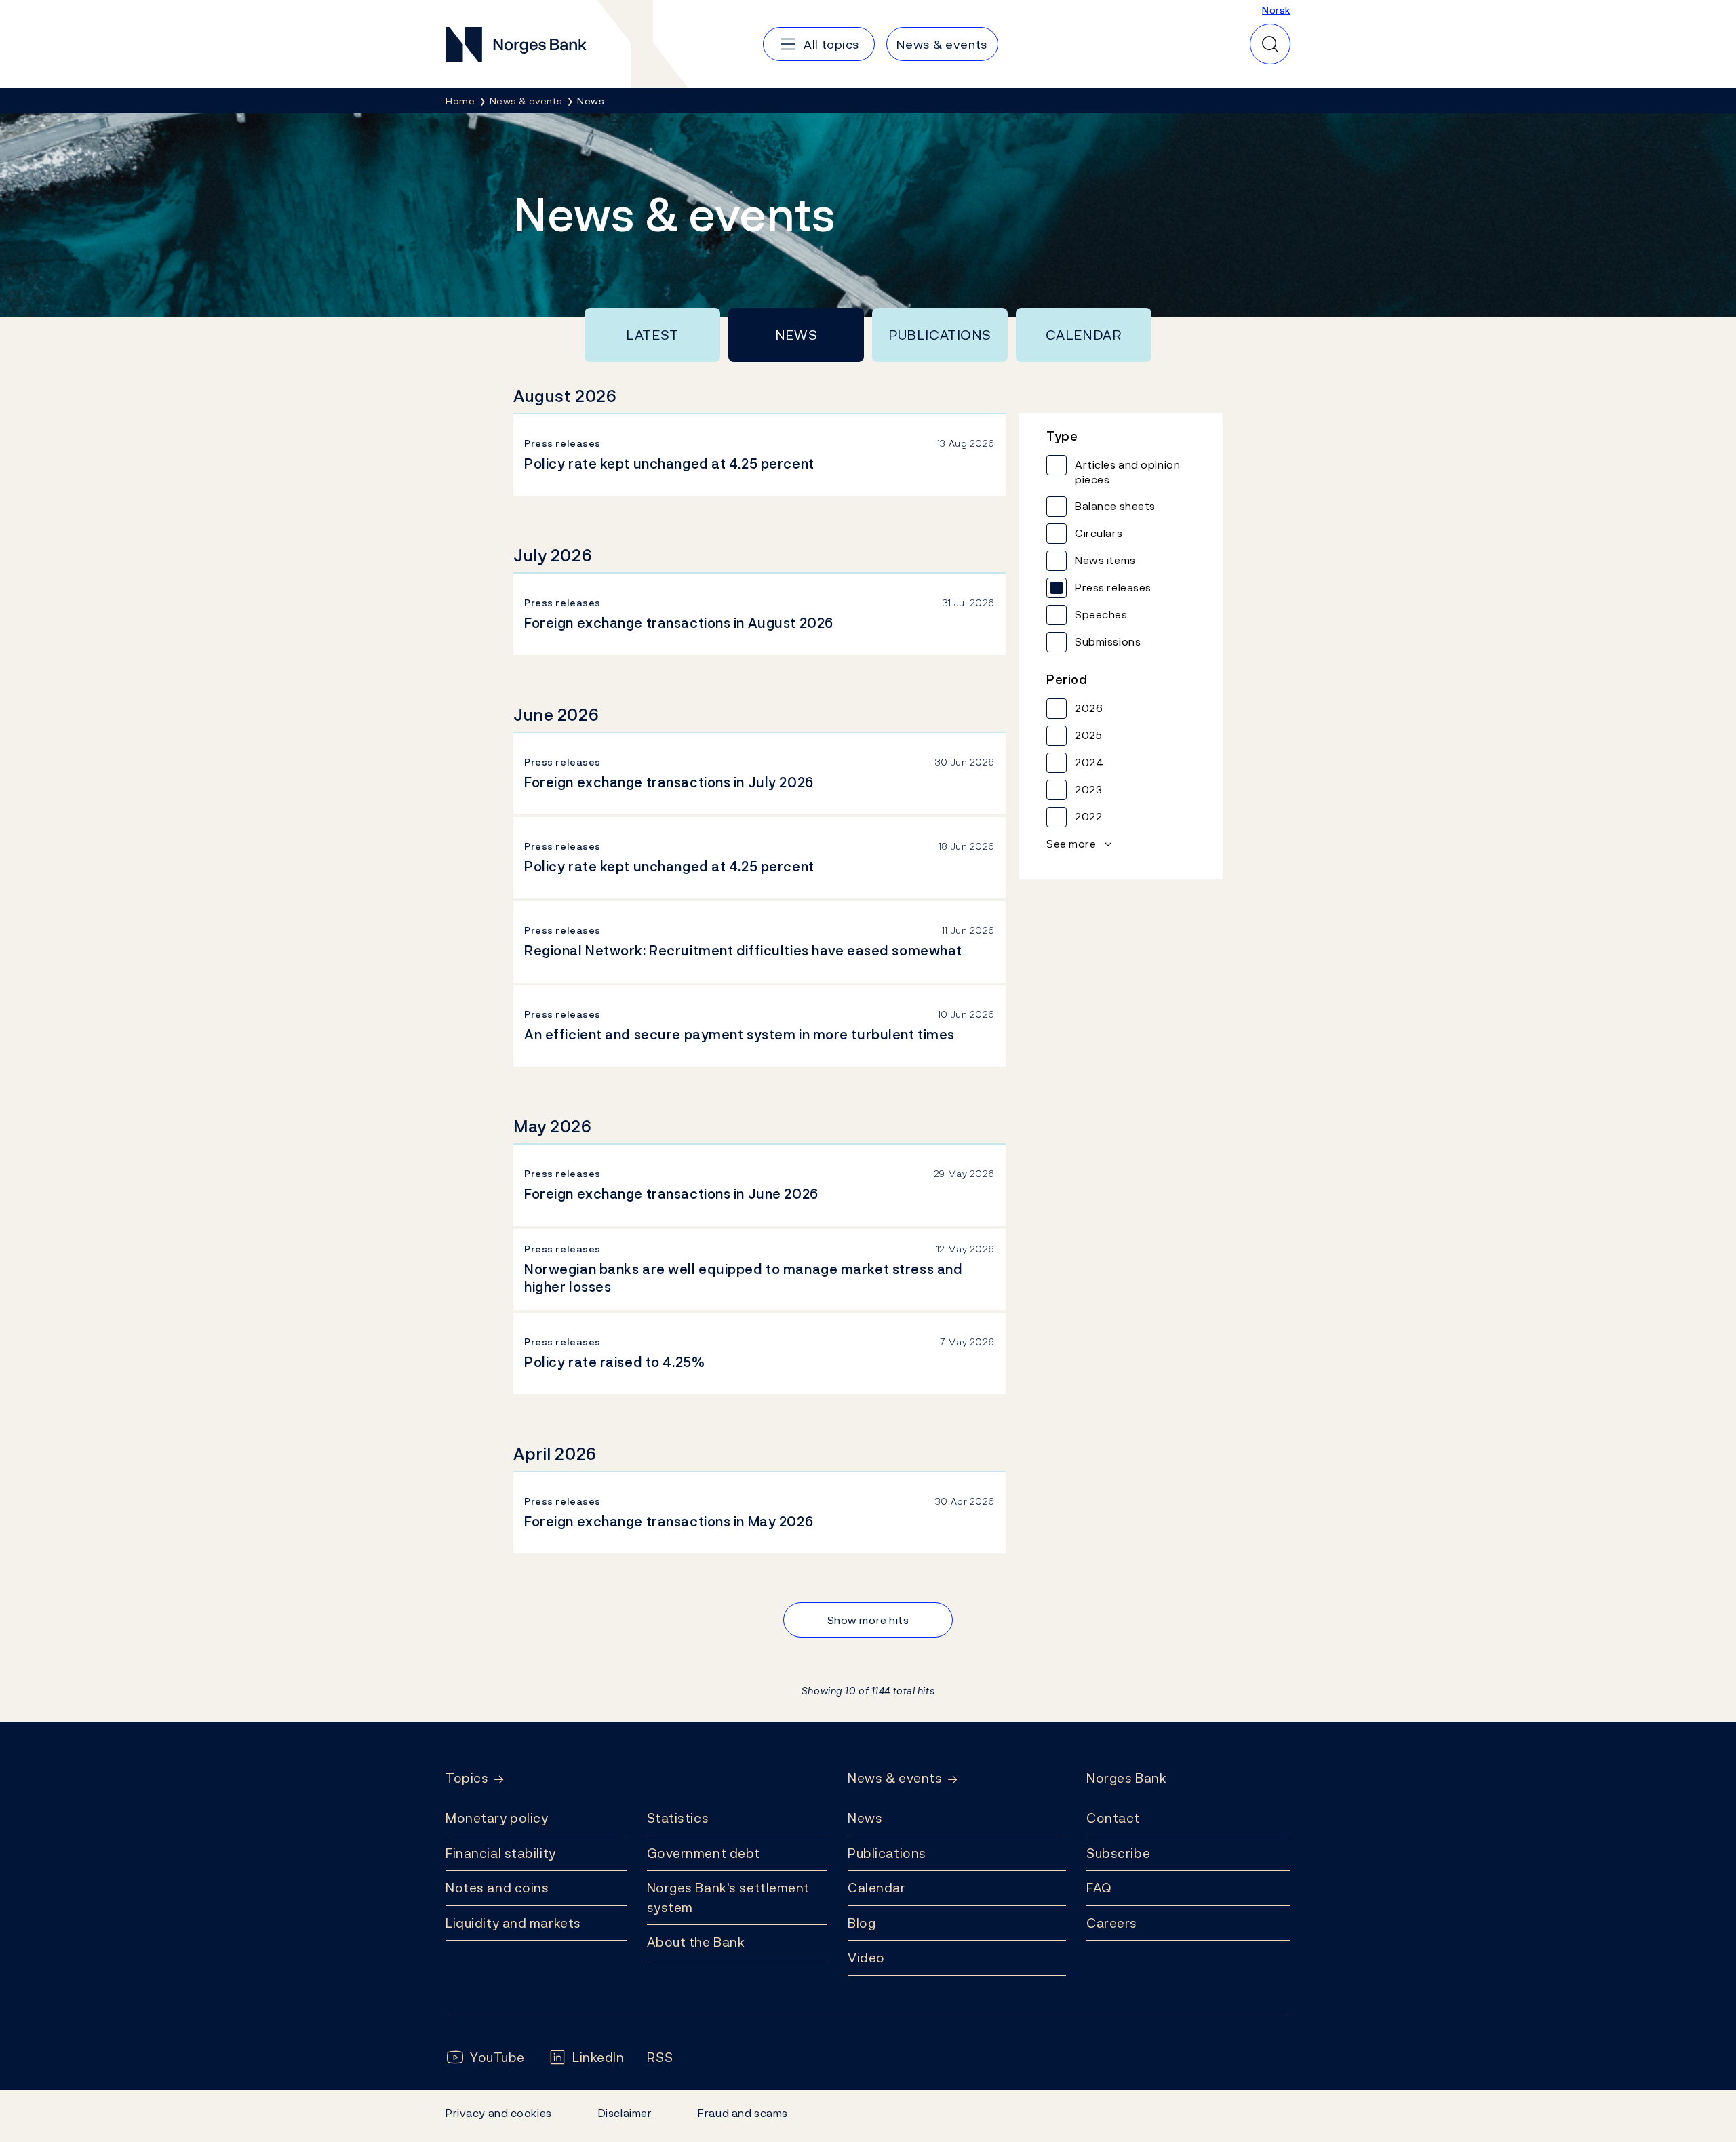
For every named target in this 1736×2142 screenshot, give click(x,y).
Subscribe (1118, 1853)
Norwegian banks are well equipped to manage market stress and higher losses (743, 1278)
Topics (467, 1778)
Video (866, 1958)
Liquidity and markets (513, 1923)
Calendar (1084, 335)
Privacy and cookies (499, 2113)
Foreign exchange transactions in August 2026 (679, 623)
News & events (895, 1778)
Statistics (678, 1818)
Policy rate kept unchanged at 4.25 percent (669, 464)
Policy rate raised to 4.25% (614, 1362)
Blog (862, 1923)
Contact (1113, 1818)
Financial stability (501, 1853)
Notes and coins (497, 1888)
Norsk (1276, 10)
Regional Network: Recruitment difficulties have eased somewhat (743, 951)
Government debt (704, 1853)
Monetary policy (497, 1818)
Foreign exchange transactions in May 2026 (669, 1522)
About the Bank (696, 1942)
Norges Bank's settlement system (729, 1898)
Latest (652, 335)
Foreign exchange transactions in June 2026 (671, 1194)
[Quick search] (1270, 44)
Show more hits (868, 1620)
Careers (1112, 1923)
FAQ (1099, 1888)
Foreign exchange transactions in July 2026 (669, 782)
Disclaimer (625, 2113)
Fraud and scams (743, 2113)
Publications (940, 335)
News (796, 335)
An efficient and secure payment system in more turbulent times (739, 1035)
